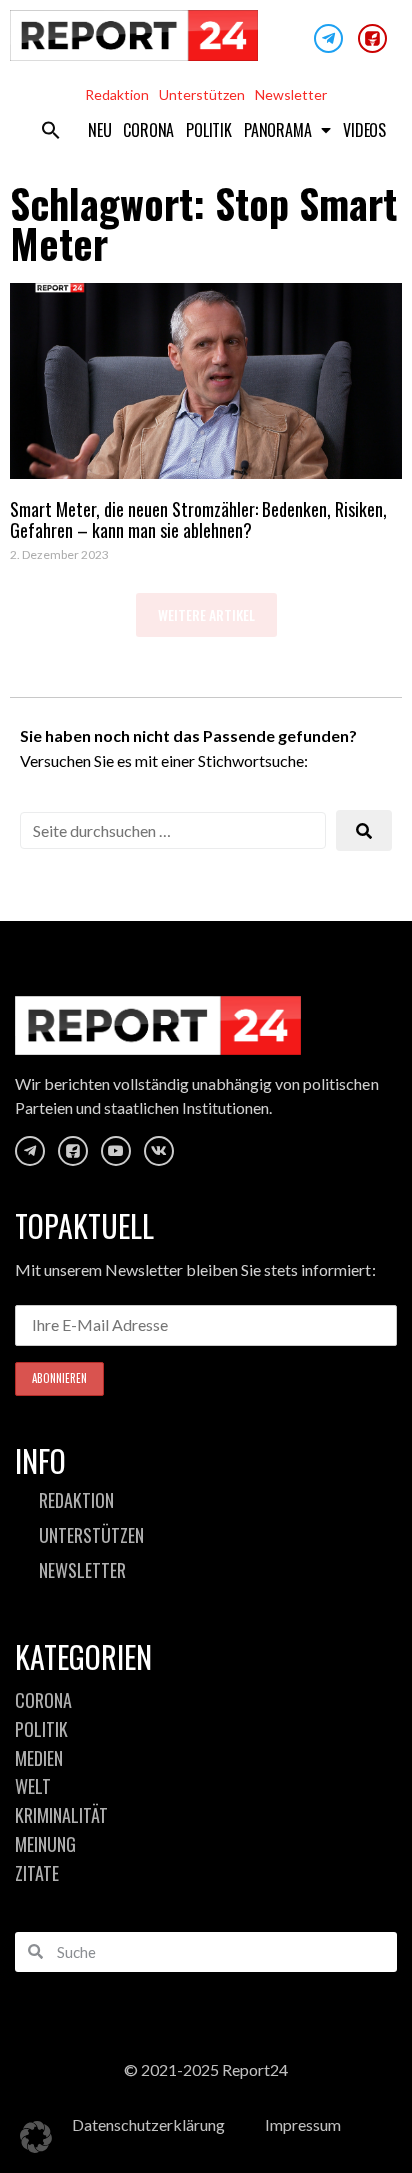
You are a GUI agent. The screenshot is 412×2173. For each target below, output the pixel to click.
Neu (99, 130)
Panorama (277, 130)
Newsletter (291, 94)
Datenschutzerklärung (148, 2124)
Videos (364, 130)
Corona (148, 130)
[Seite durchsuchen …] (173, 830)
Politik (209, 130)
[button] (51, 130)
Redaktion (117, 94)
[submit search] (364, 830)
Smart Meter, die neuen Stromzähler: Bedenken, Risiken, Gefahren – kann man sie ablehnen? (198, 520)
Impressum (303, 2124)
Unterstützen (202, 94)
